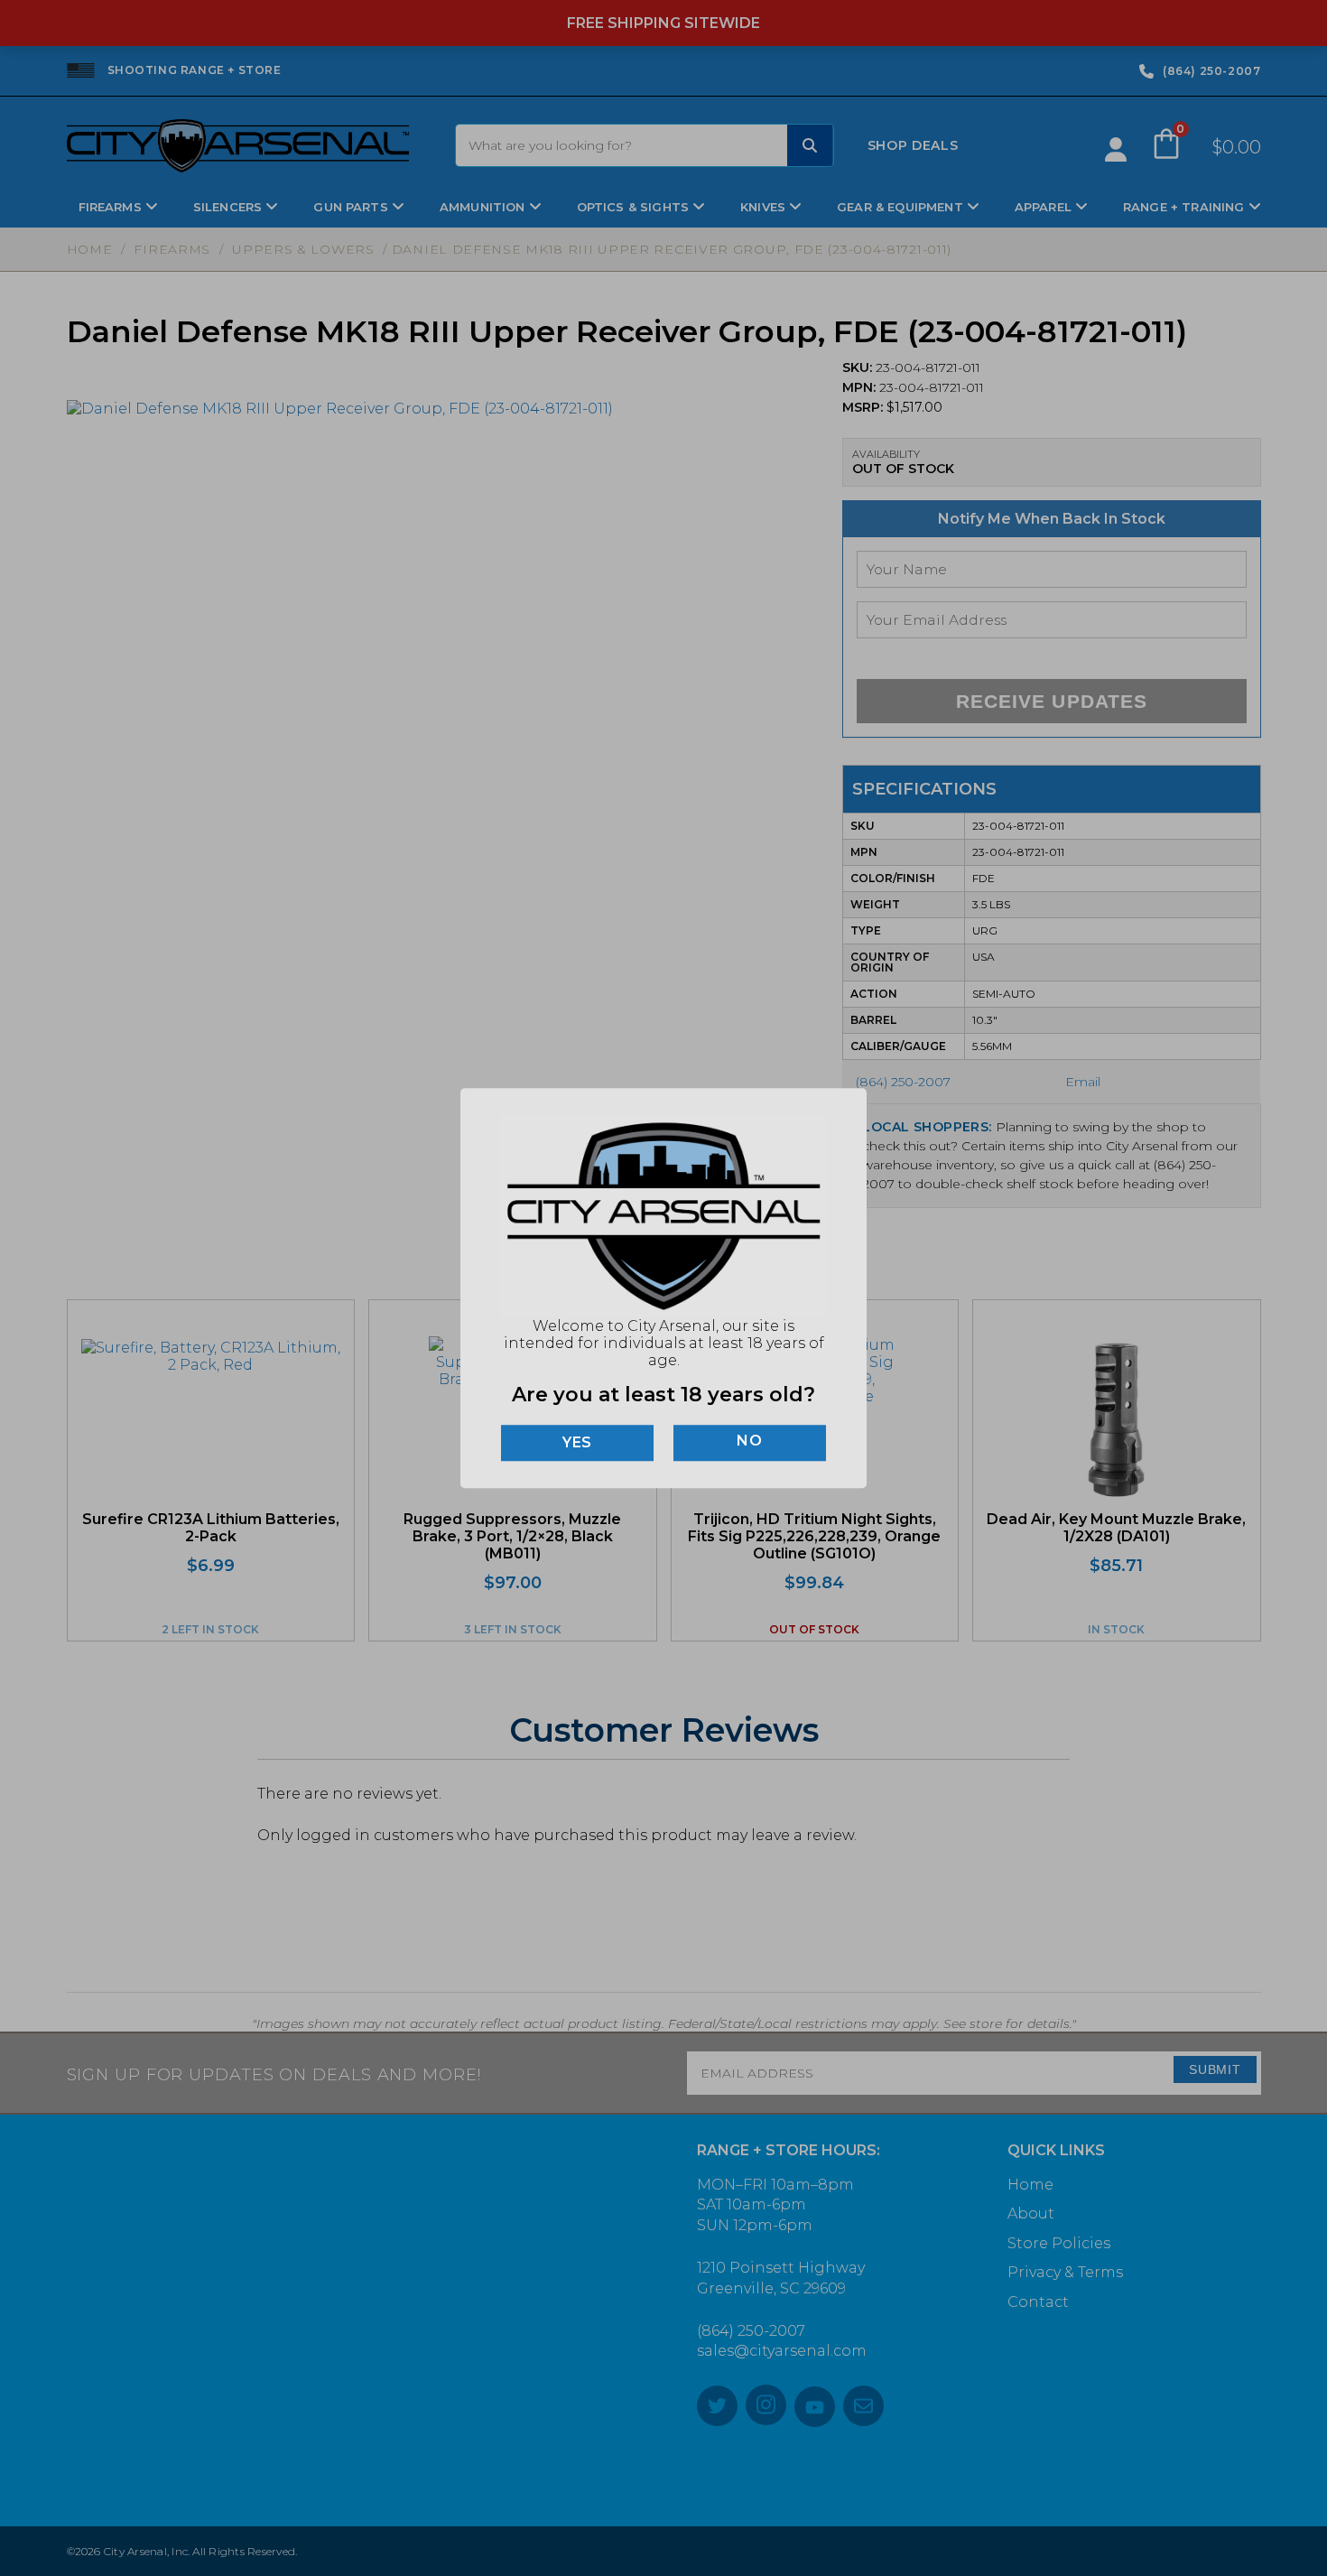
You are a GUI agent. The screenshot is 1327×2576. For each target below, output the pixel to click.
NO (750, 1441)
